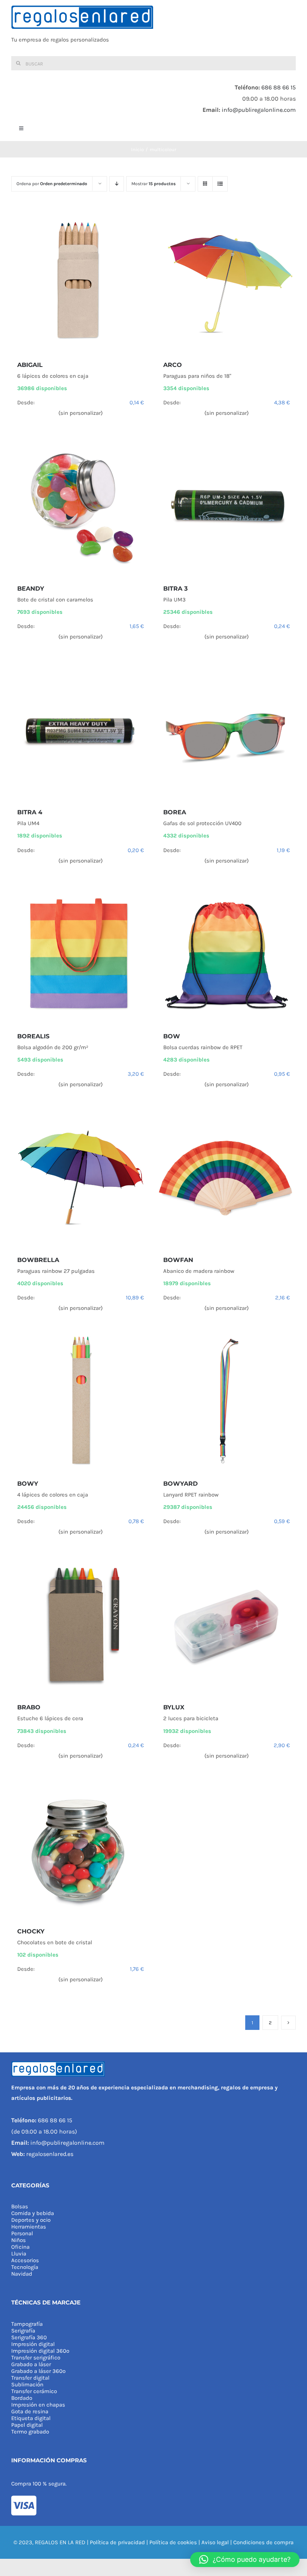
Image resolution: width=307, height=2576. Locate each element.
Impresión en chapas (38, 2405)
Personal (22, 2233)
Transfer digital (30, 2378)
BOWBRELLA (38, 1260)
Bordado (22, 2398)
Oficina (20, 2247)
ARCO (173, 365)
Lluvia (19, 2254)
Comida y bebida (33, 2213)
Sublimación (27, 2384)
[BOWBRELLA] (80, 1178)
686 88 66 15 (279, 87)
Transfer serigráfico (36, 2358)
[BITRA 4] (80, 730)
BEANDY (31, 589)
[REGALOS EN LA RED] (153, 28)
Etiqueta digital (31, 2418)
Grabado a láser (31, 2364)
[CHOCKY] (80, 1850)
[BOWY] (80, 1402)
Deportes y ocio (31, 2220)
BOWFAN (178, 1260)
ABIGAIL (30, 365)
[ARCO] (227, 283)
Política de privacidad (117, 2542)
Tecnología (25, 2267)
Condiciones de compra (263, 2542)
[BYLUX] (227, 1626)
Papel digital (27, 2425)
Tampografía (27, 2324)
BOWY (28, 1484)
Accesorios (25, 2260)
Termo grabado (30, 2432)
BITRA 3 (175, 589)
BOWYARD (180, 1484)
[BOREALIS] (80, 955)
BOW (172, 1036)
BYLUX (174, 1707)
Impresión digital (33, 2344)
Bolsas (20, 2206)
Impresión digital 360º (40, 2351)
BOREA (175, 812)
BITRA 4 (30, 812)
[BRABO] (80, 1626)
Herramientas (29, 2227)
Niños (19, 2240)
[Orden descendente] (117, 184)
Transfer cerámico (34, 2391)
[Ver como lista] (220, 184)
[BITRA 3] (227, 507)
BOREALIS (33, 1036)
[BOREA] (227, 730)
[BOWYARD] (227, 1402)
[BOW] (227, 955)
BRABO (29, 1707)
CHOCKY (31, 1931)
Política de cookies (173, 2542)
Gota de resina (30, 2411)
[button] (245, 2560)
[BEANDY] (80, 507)
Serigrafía (23, 2331)
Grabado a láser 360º (38, 2371)
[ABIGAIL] (80, 283)
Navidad (22, 2274)
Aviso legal (215, 2542)
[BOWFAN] (227, 1178)
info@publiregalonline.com (259, 110)
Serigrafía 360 (29, 2337)
